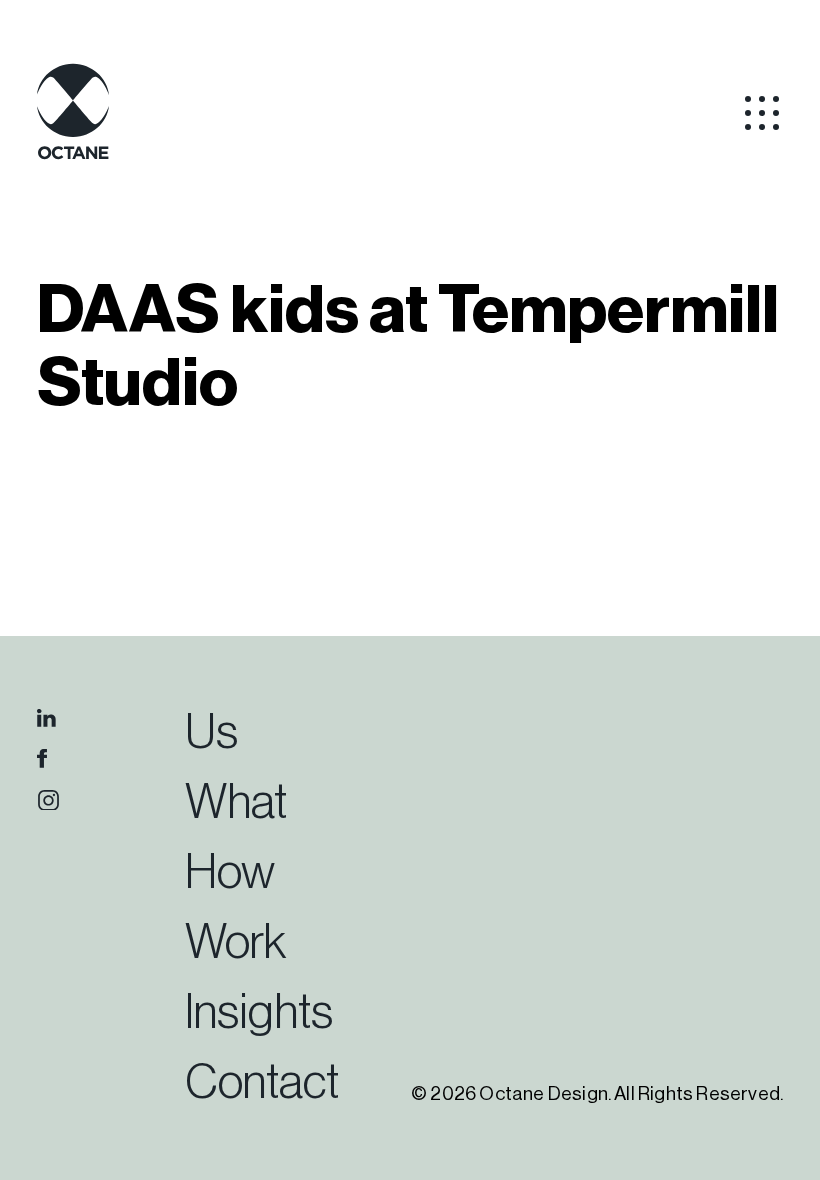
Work (235, 943)
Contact (262, 1083)
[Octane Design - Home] (73, 156)
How (230, 873)
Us (211, 733)
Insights (259, 1013)
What (236, 803)
